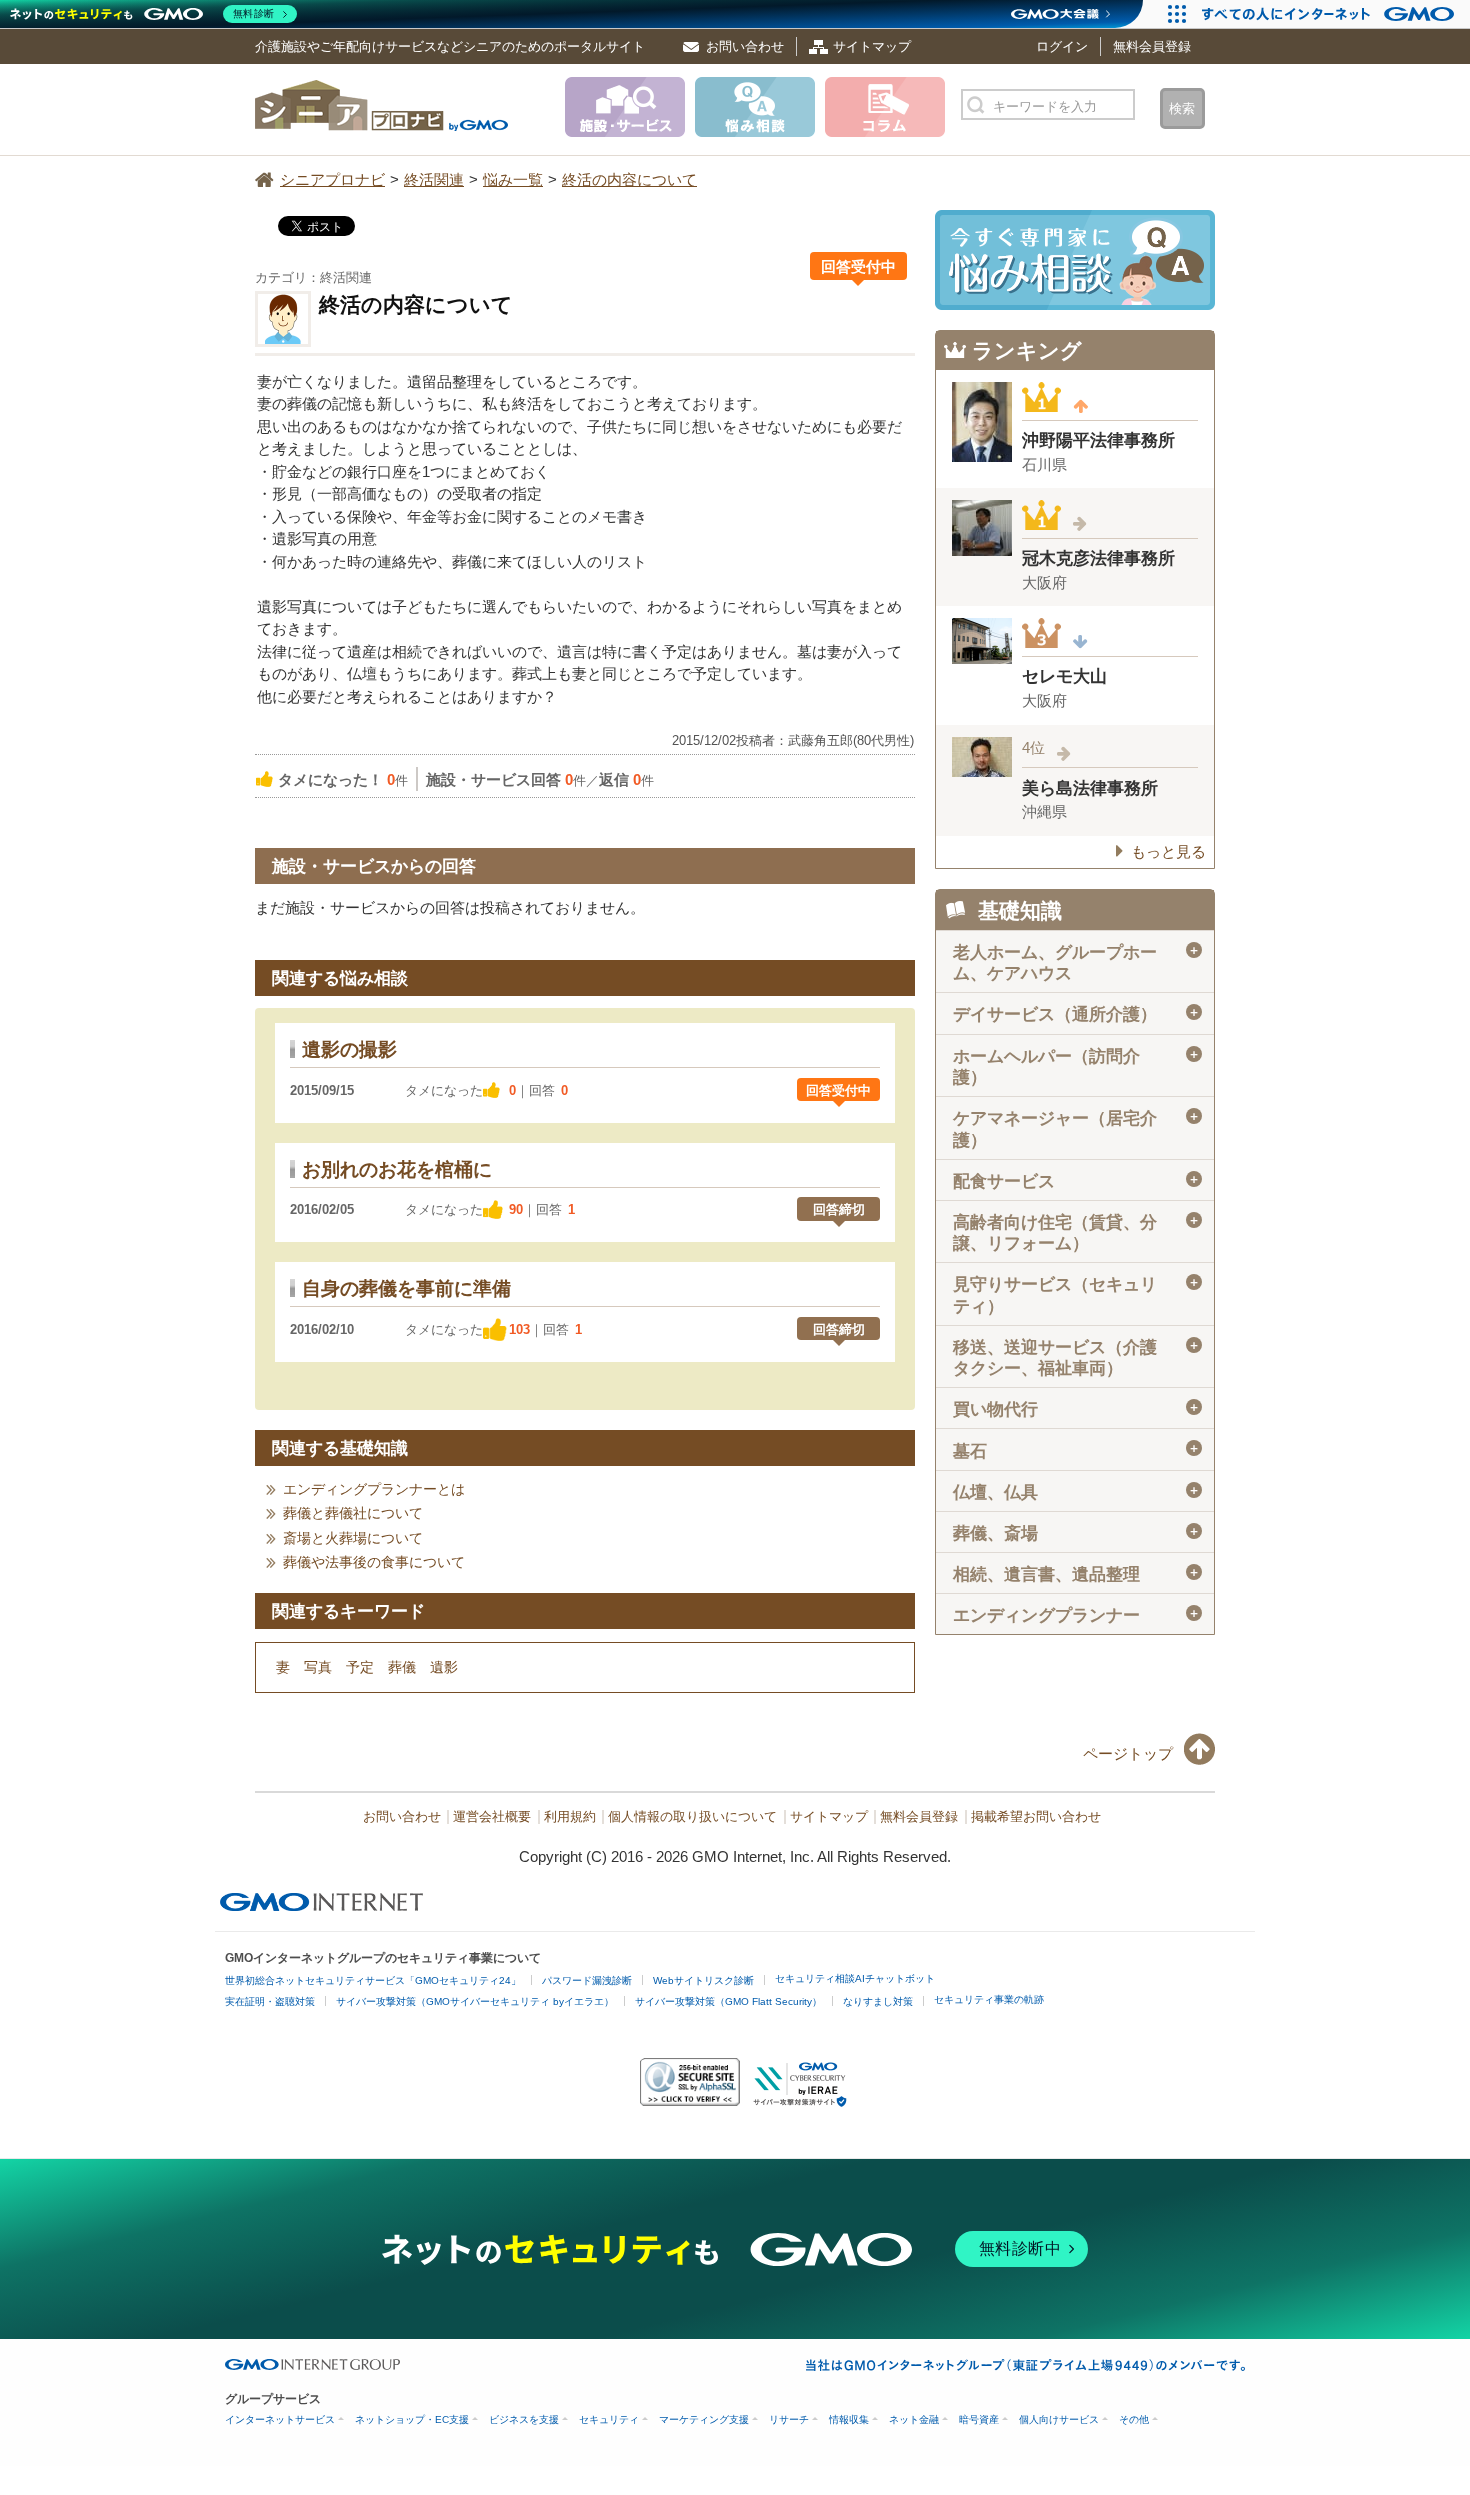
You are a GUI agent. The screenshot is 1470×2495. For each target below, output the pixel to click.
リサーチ (789, 2419)
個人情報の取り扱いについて (692, 1817)
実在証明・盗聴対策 (270, 2001)
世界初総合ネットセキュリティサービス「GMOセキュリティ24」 (373, 1980)
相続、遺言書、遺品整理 (1076, 1574)
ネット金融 (914, 2419)
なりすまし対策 (878, 2001)
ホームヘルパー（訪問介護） (1076, 1067)
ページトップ (1128, 1753)
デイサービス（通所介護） (1076, 1014)
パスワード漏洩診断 (587, 1980)
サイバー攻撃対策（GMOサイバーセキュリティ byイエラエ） (475, 2001)
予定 (360, 1667)
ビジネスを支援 (524, 2419)
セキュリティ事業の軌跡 (989, 1999)
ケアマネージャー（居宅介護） (1076, 1129)
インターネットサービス (280, 2419)
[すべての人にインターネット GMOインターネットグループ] (1330, 14)
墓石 (1076, 1450)
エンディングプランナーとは (374, 1489)
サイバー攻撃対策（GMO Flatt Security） (728, 2001)
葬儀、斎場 (1076, 1533)
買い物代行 (1076, 1409)
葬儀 (402, 1667)
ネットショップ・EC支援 (412, 2419)
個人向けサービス (1059, 2419)
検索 (1182, 108)
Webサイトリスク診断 (703, 1980)
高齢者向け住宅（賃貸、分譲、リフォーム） (1076, 1233)
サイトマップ (872, 46)
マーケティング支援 (704, 2419)
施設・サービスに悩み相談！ (1075, 260)
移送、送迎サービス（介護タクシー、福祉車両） (1076, 1358)
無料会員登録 (1152, 46)
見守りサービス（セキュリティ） (1076, 1295)
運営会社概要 (492, 1817)
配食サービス (1076, 1181)
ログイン (1062, 46)
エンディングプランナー (1076, 1615)
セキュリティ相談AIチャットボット (855, 1978)
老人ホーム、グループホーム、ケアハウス (1076, 963)
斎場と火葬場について (353, 1538)
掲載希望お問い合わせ (1036, 1817)
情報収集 (849, 2419)
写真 (318, 1667)
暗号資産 (979, 2419)
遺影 (444, 1667)
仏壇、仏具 (1076, 1492)
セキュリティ (609, 2419)
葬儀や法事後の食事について (374, 1562)
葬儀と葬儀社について (353, 1513)
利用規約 (570, 1817)
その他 (1134, 2419)
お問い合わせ (745, 46)
